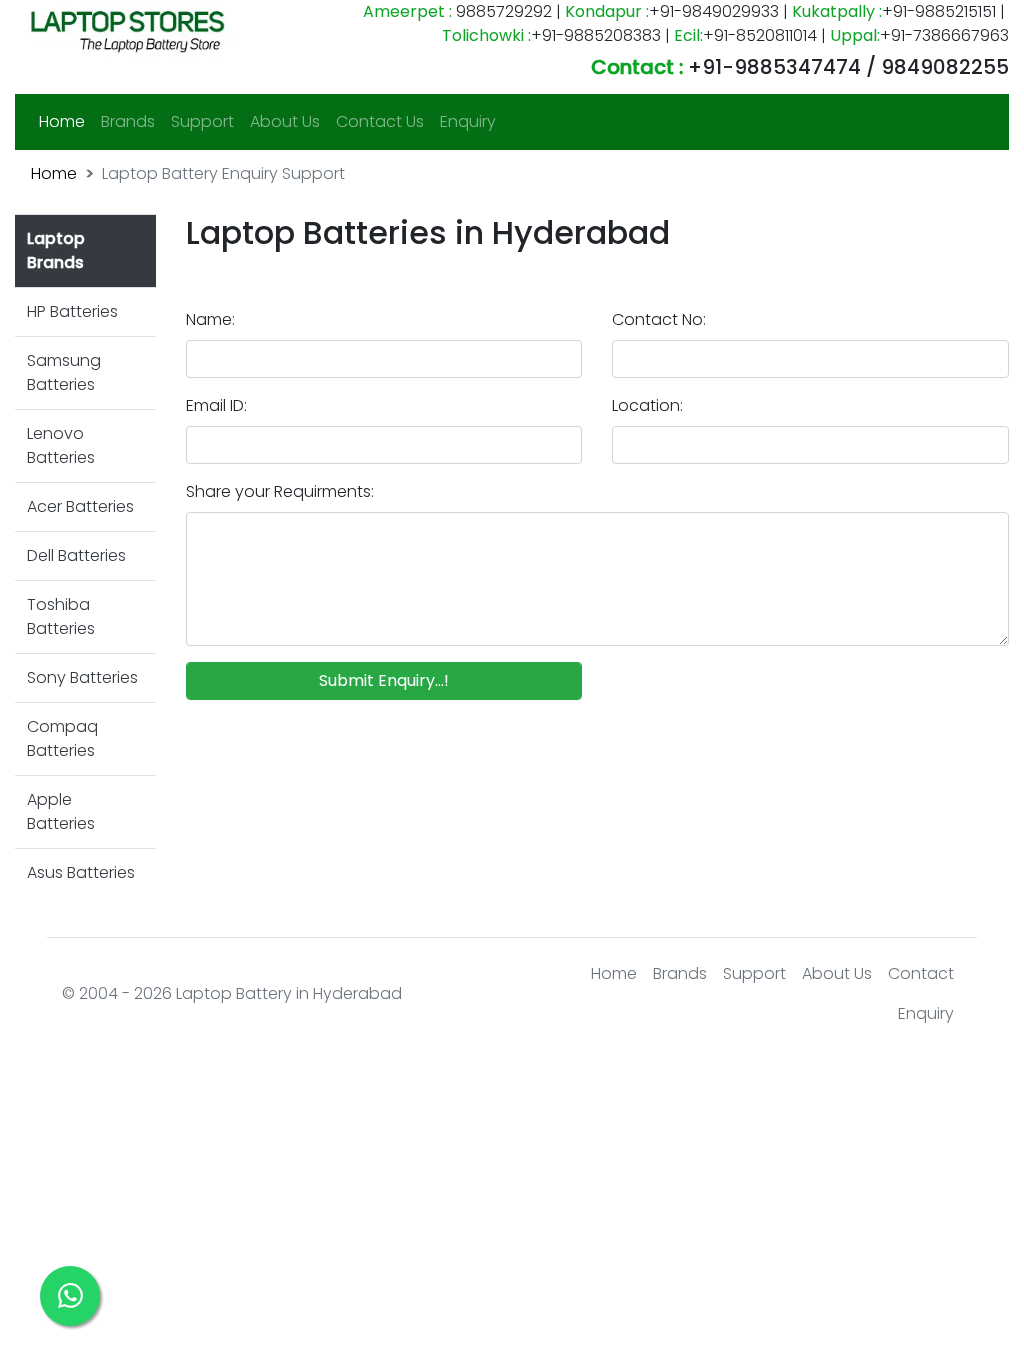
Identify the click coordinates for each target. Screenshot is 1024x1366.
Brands (128, 121)
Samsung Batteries (64, 372)
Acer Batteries (80, 506)
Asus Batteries (81, 872)
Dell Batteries (76, 555)
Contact (921, 973)
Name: (210, 319)
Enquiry (468, 121)
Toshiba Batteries (61, 616)
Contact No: (659, 319)
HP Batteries (72, 311)
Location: (647, 405)
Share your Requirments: (280, 491)
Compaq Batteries (62, 738)
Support (202, 121)
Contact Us (380, 121)
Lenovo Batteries (61, 445)
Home (66, 121)
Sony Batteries (82, 677)
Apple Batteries (61, 811)
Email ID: (216, 405)
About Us (285, 121)
